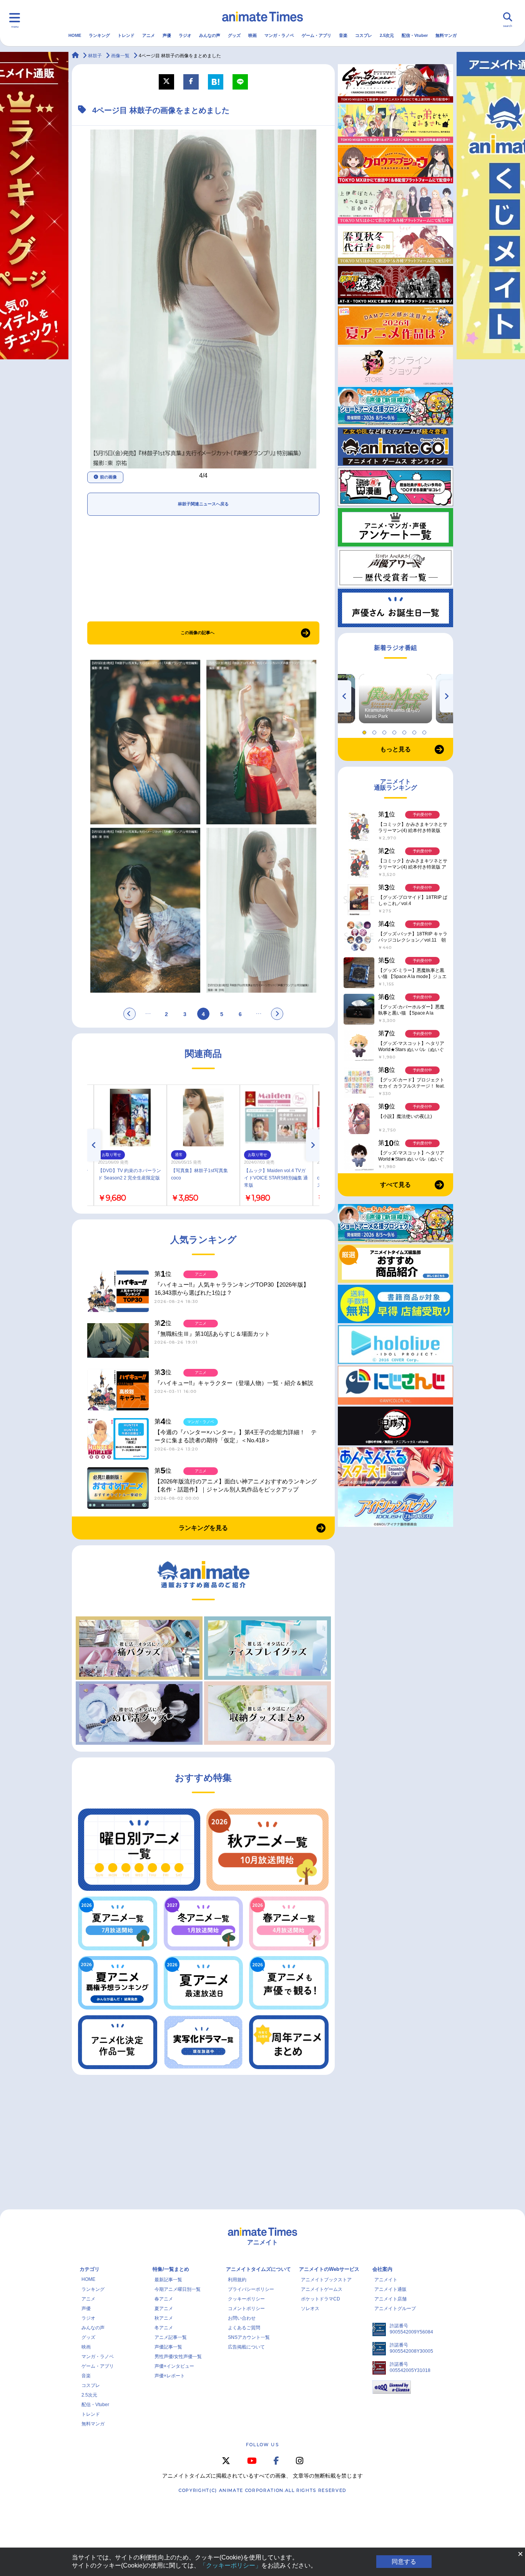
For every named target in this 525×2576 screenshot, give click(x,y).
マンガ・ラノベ (279, 35)
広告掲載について (246, 2347)
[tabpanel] (395, 699)
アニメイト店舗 (390, 2299)
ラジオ (185, 35)
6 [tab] (415, 731)
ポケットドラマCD (321, 2299)
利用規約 (237, 2280)
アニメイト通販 (390, 2289)
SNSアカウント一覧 (249, 2337)
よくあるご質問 (244, 2328)
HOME (75, 35)
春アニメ (164, 2299)
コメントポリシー (246, 2309)
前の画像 (108, 477)
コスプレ (364, 35)
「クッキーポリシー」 (231, 2565)
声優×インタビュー (174, 2366)
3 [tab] (385, 731)
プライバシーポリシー (251, 2289)
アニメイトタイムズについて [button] (258, 2269)
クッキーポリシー (246, 2299)
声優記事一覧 (168, 2347)
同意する (404, 2562)
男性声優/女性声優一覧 (178, 2357)
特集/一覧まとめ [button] (171, 2269)
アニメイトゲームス (322, 2289)
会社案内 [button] (382, 2269)
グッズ (234, 35)
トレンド (126, 35)
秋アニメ (164, 2318)
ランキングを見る (203, 1528)
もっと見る (395, 749)
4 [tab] (395, 731)
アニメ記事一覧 (171, 2337)
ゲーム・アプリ (316, 35)
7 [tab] (425, 731)
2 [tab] (375, 731)
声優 (167, 35)
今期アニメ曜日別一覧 (178, 2289)
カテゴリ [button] (90, 2269)
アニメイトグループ (395, 2309)
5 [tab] (405, 731)
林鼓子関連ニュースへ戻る (203, 504)
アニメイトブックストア (326, 2280)
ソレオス (310, 2309)
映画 (253, 35)
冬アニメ (164, 2328)
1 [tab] (366, 731)
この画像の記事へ (198, 633)
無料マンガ (446, 35)
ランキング (99, 35)
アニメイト (386, 2280)
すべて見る (395, 1185)
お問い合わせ (242, 2318)
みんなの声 (210, 35)
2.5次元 (387, 35)
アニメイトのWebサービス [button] (329, 2269)
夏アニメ (164, 2309)
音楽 (343, 35)
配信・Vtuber (415, 35)
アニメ (149, 35)
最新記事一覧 (168, 2280)
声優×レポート (170, 2376)
